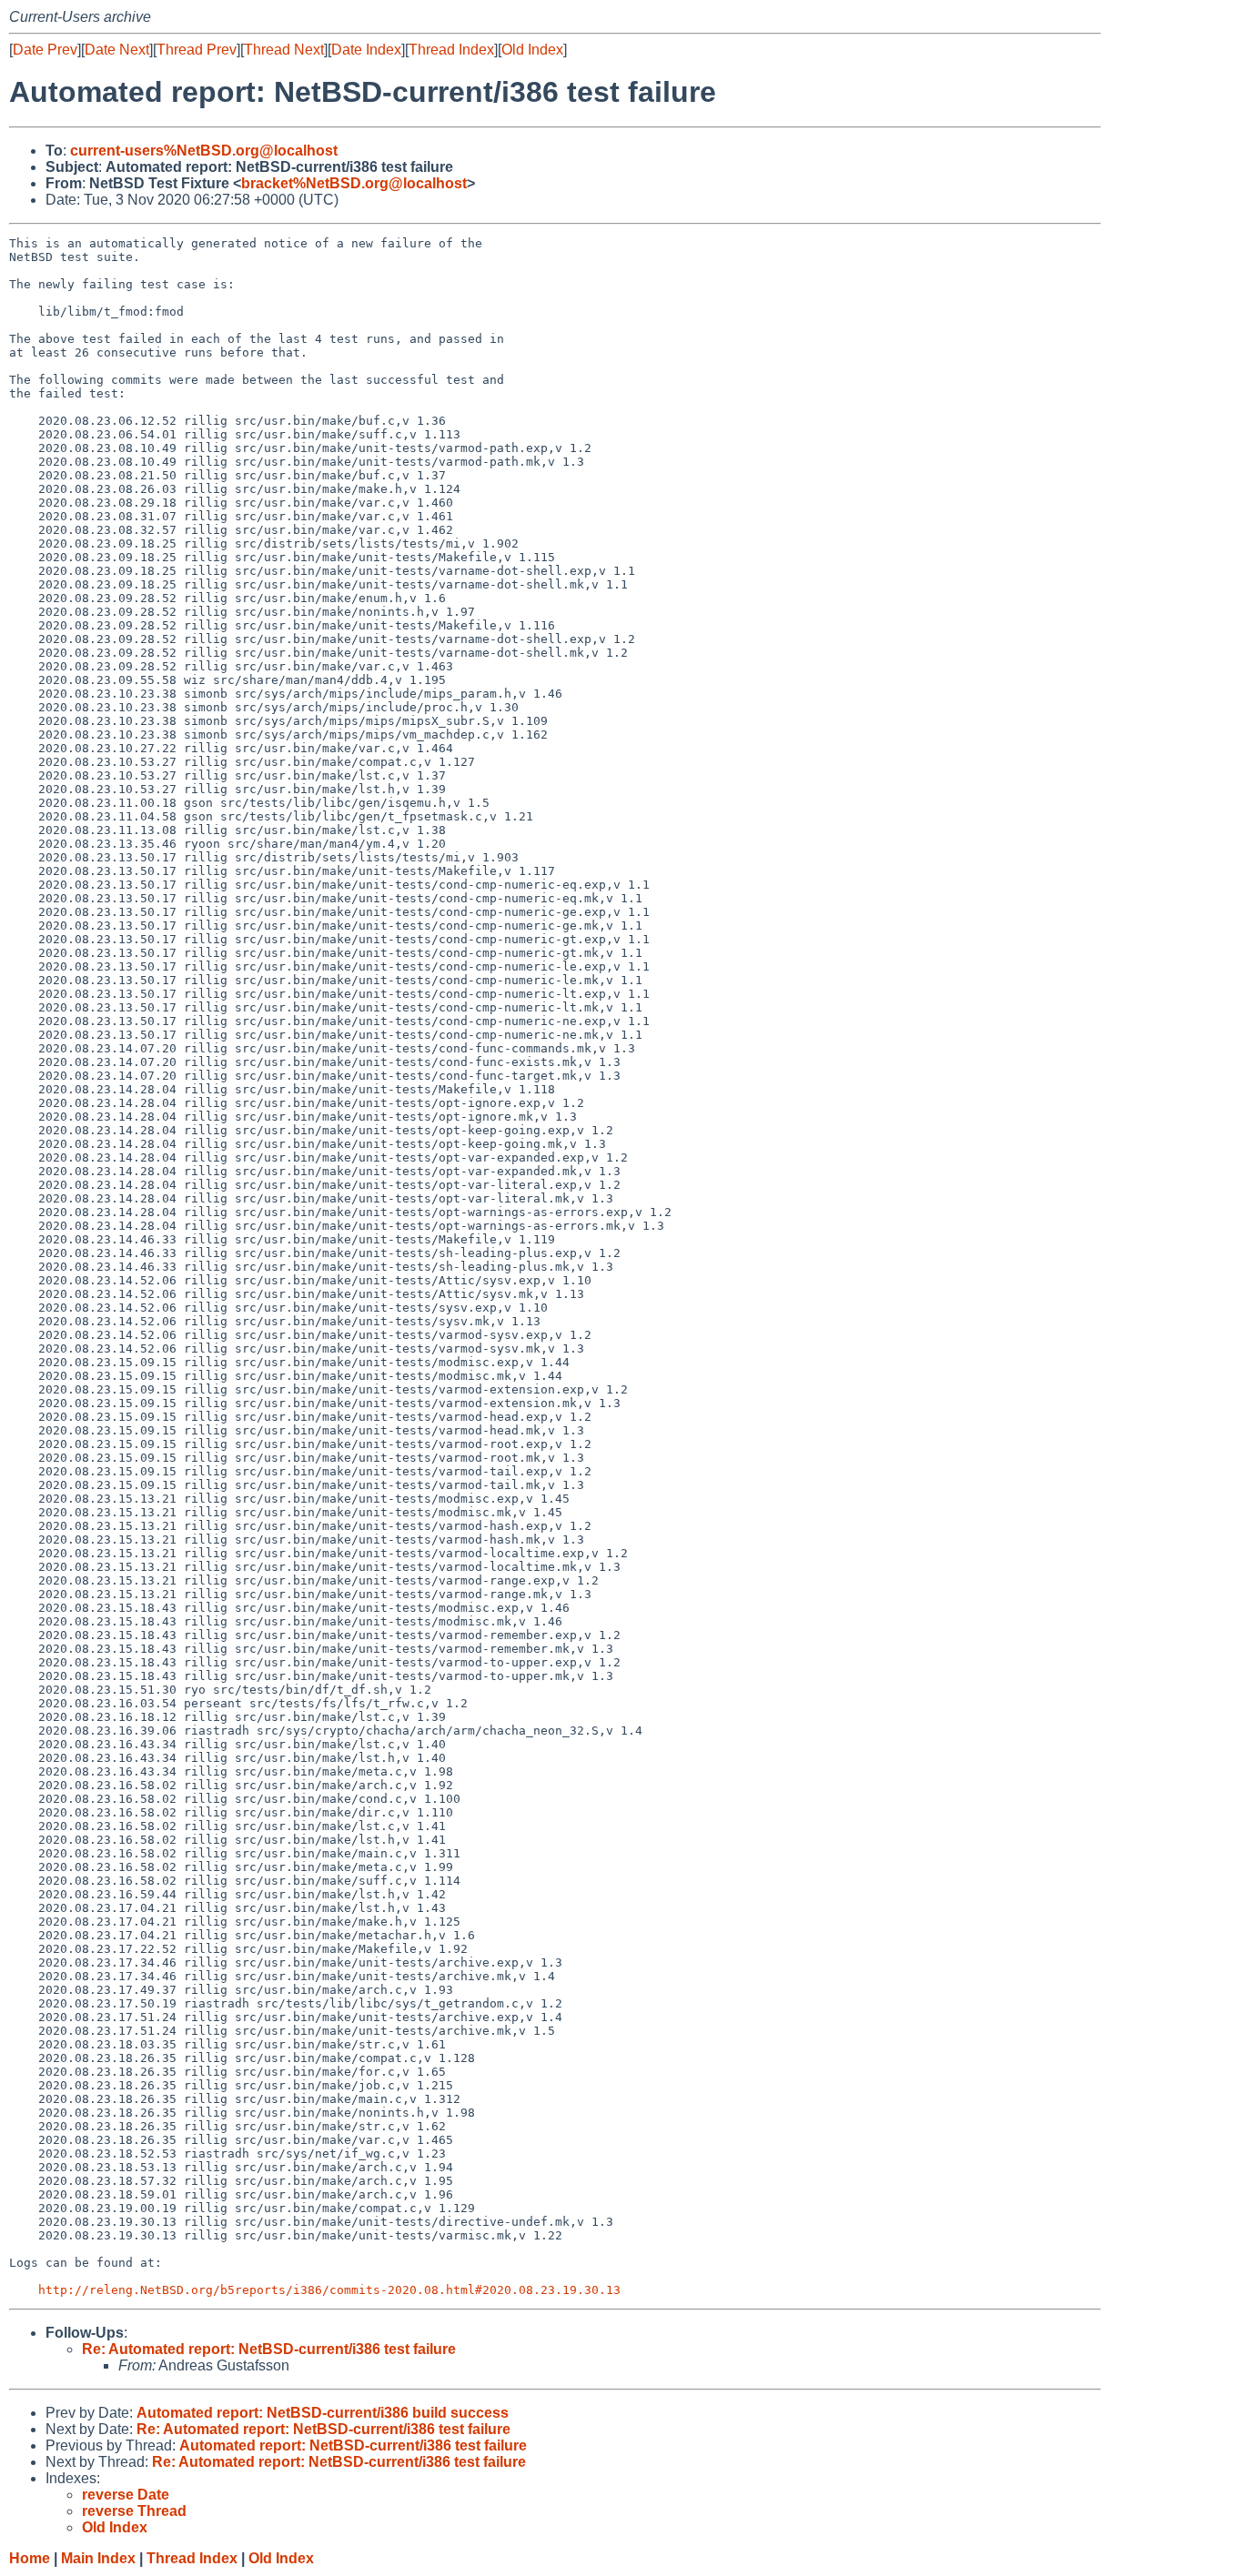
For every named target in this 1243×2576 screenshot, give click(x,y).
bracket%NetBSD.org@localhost (354, 183)
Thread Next (284, 50)
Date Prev (45, 50)
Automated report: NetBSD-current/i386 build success (323, 2413)
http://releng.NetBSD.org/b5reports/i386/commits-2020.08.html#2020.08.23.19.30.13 (329, 2290)
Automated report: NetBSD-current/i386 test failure (353, 2445)
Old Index (532, 50)
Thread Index (451, 50)
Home (30, 2558)
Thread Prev (197, 50)
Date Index (366, 50)
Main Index (98, 2558)
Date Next (117, 50)
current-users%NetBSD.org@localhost (204, 151)
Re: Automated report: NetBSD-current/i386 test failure (269, 2349)
